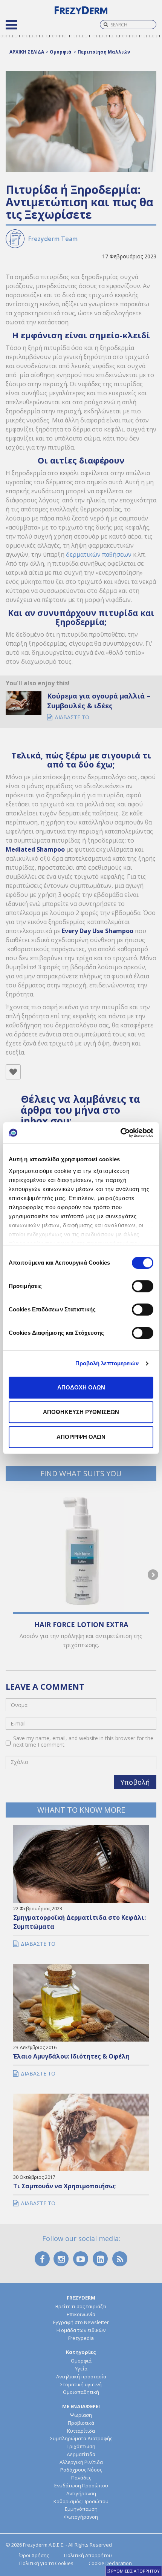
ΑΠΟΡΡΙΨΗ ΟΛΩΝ (81, 1437)
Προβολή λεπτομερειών (107, 1363)
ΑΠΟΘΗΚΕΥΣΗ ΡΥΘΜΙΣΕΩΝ (81, 1412)
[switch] (143, 1286)
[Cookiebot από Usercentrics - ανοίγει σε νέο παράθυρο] (120, 1133)
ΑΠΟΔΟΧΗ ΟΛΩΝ (81, 1387)
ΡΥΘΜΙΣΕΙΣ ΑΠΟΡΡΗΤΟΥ (135, 2571)
